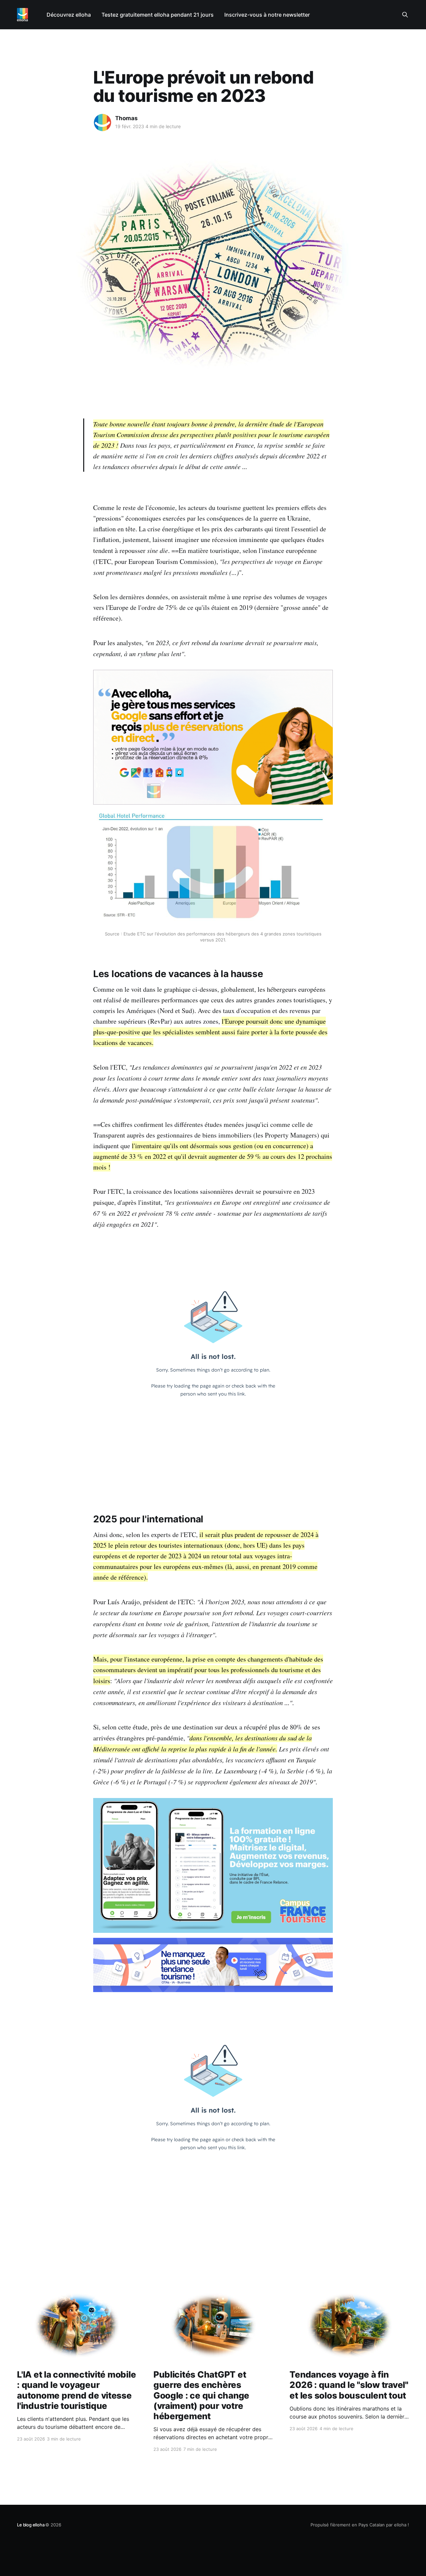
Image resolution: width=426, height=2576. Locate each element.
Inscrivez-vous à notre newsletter (267, 15)
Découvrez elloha (69, 15)
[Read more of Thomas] (103, 123)
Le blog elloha (31, 2525)
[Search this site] (405, 15)
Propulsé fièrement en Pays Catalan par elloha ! (360, 2525)
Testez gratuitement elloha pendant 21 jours (158, 15)
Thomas (126, 118)
